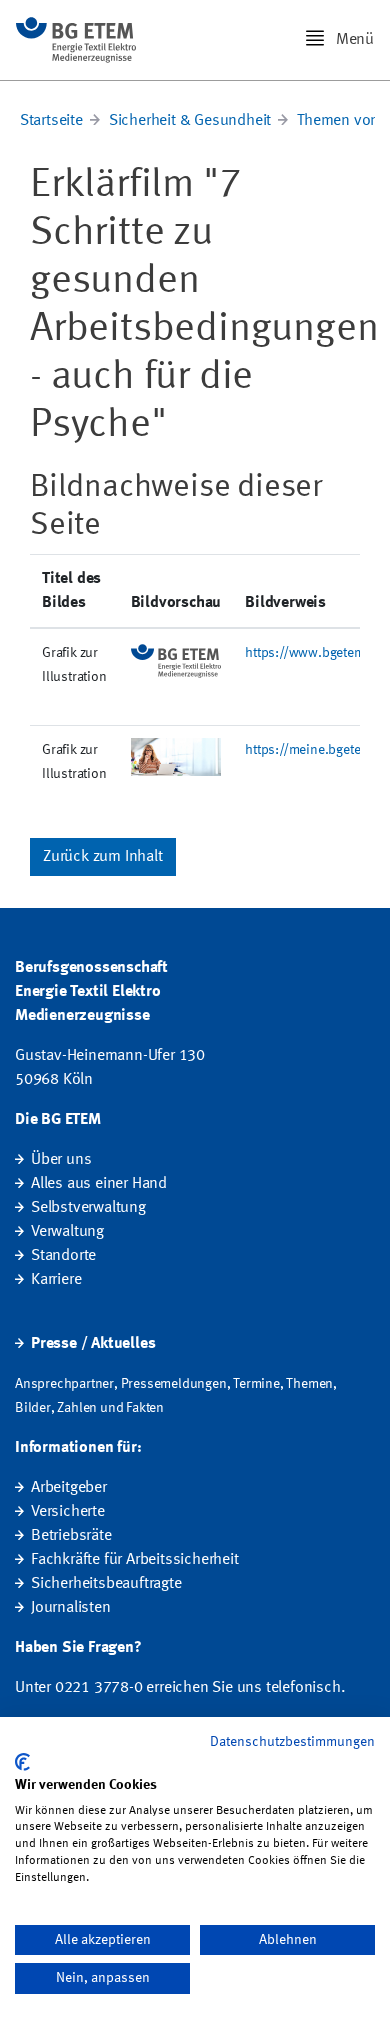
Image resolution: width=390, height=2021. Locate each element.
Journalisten (71, 1608)
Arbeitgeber (69, 1488)
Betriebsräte (71, 1536)
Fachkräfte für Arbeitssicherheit (135, 1560)
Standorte (63, 1256)
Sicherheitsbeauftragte (106, 1584)
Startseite (51, 121)
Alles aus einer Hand (99, 1184)
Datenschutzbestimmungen (292, 1742)
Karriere (56, 1280)
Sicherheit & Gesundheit (190, 121)
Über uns (61, 1160)
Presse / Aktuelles (93, 1344)
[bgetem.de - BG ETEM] (76, 40)
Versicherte (68, 1512)
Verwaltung (67, 1232)
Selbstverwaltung (88, 1208)
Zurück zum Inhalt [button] (103, 857)
